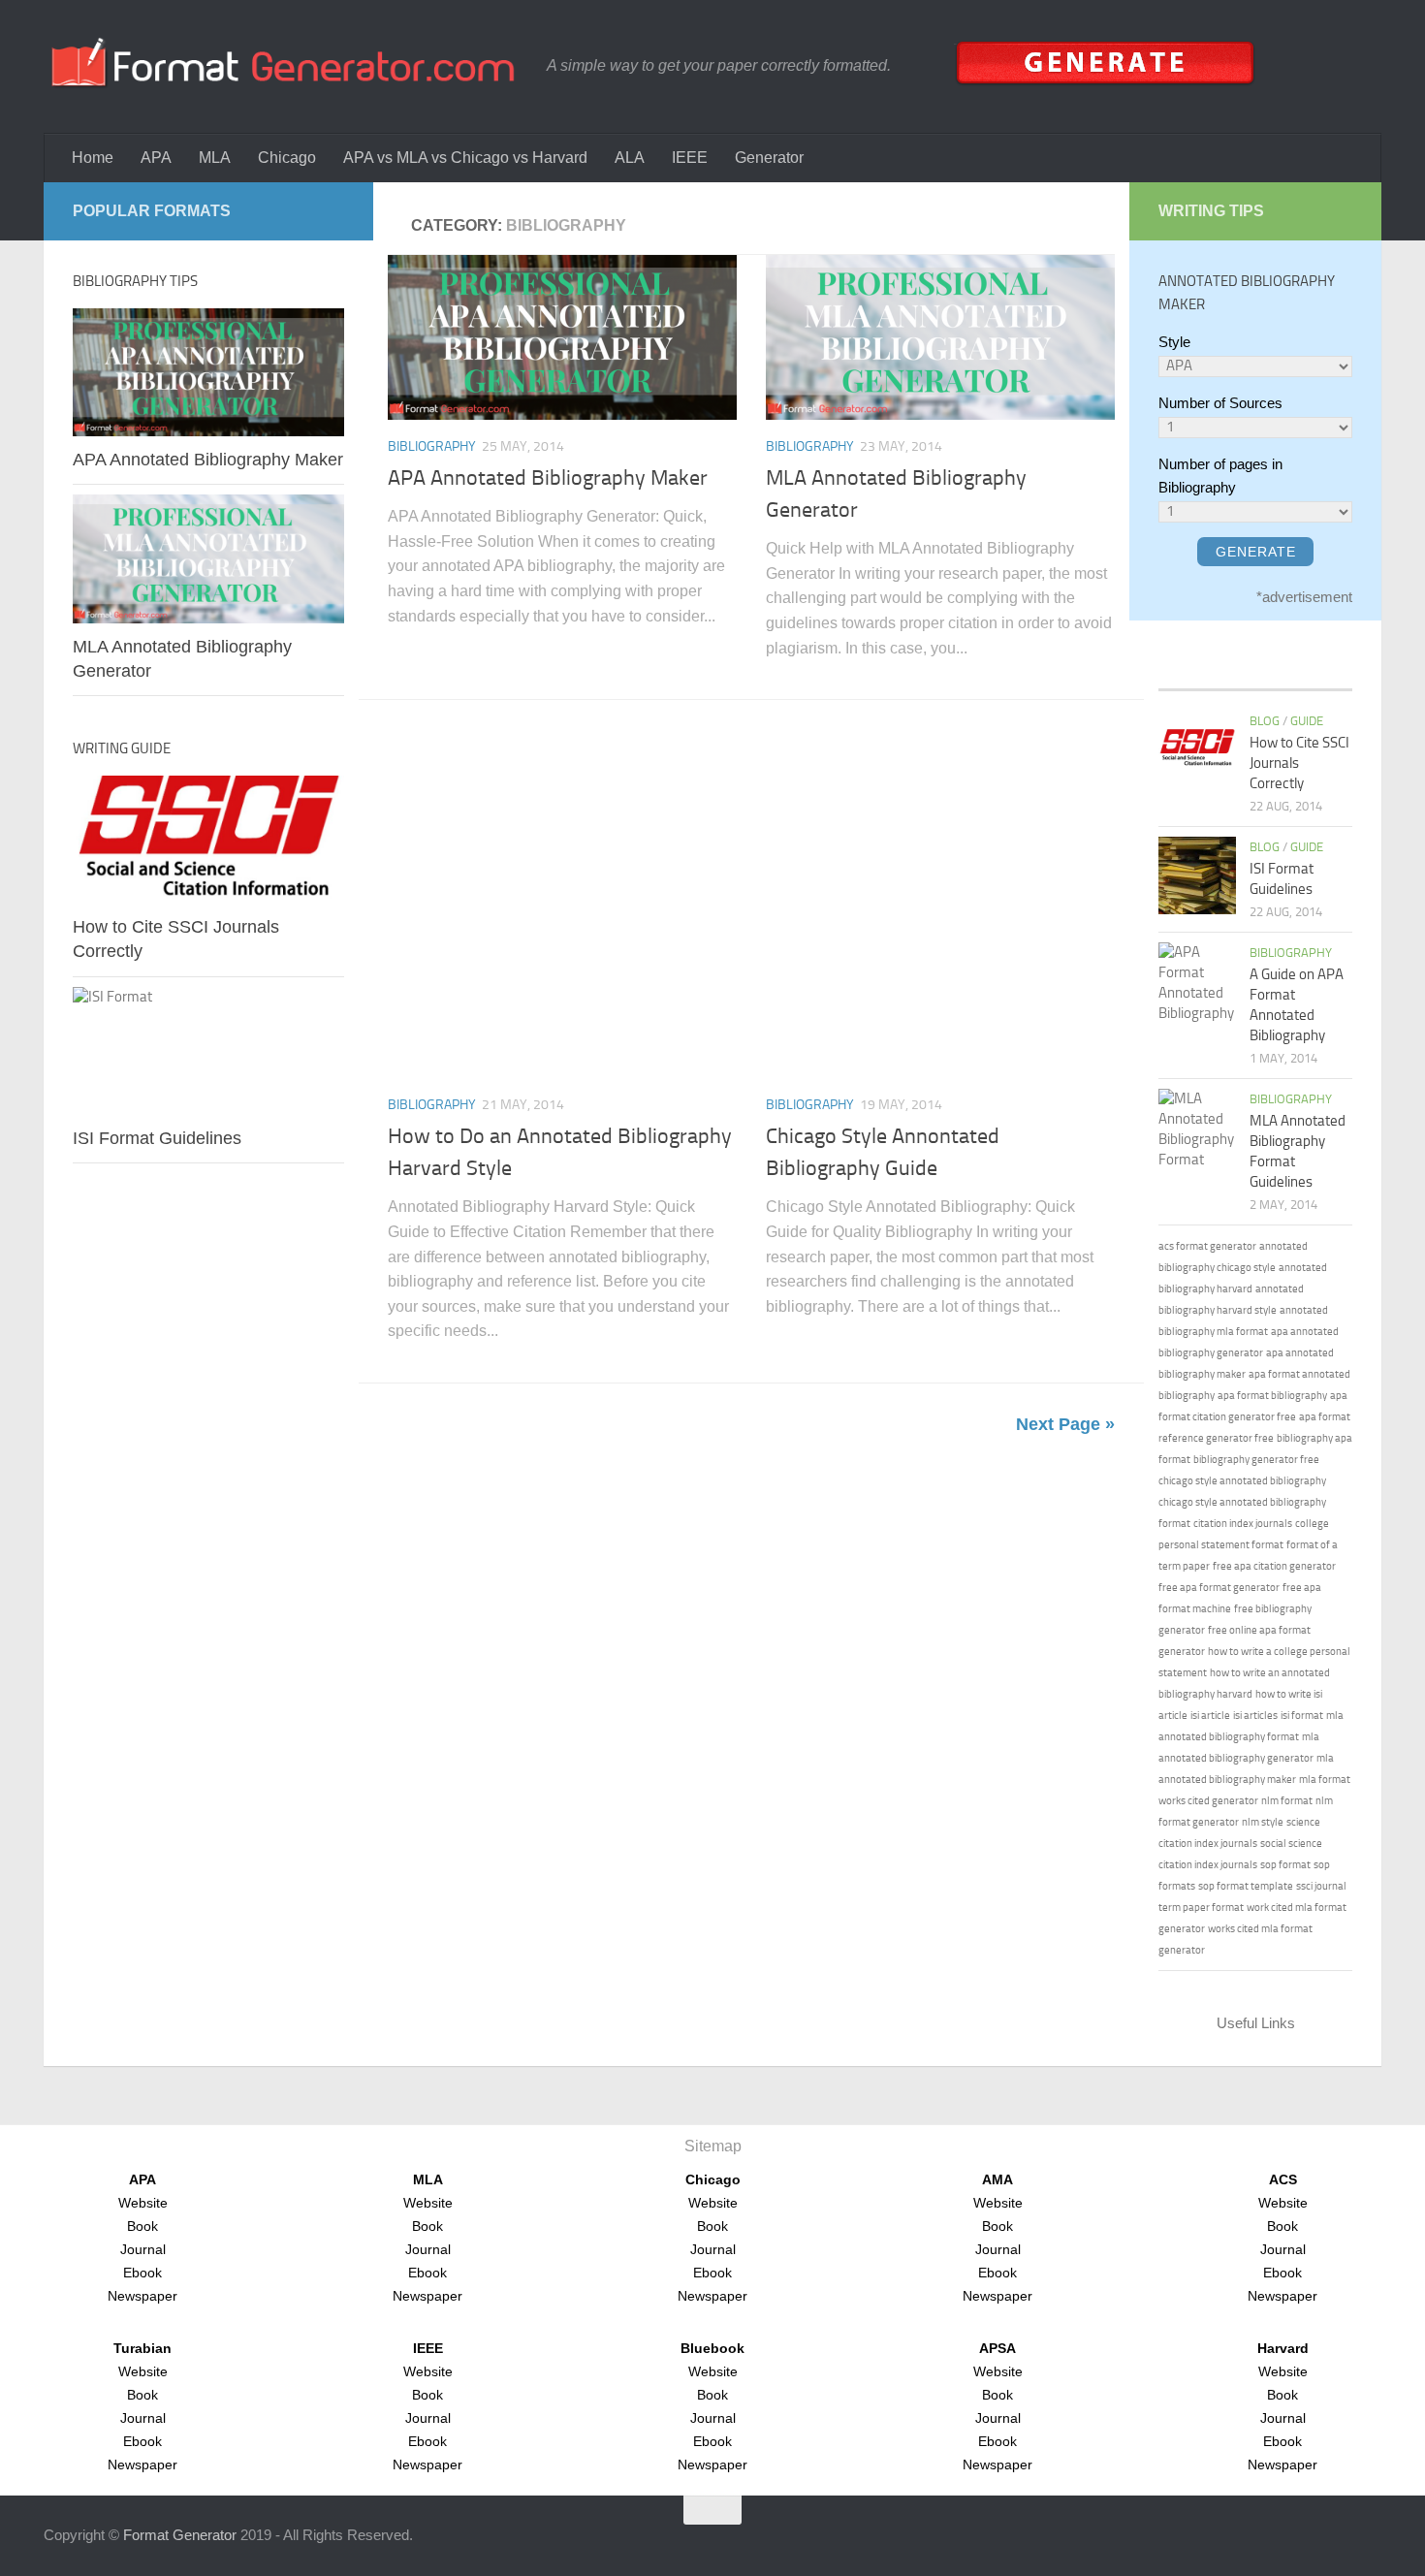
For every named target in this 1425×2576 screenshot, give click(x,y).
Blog (1265, 721)
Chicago (287, 158)
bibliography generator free (1256, 1460)
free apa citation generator (1274, 1566)
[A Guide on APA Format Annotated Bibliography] (1197, 983)
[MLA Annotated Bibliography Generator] (940, 337)
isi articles (1255, 1716)
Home (93, 158)
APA (156, 158)
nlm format (1287, 1801)
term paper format (1201, 1908)
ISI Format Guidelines (157, 1138)
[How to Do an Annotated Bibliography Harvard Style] (562, 904)
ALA (630, 158)
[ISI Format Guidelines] (208, 1051)
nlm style (1263, 1822)
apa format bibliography (1272, 1396)
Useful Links (1256, 2023)
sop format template (1246, 1886)
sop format (1285, 1865)
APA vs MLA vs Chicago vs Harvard (465, 158)
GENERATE (1256, 552)
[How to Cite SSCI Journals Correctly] (208, 840)
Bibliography (432, 446)
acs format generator (1207, 1246)
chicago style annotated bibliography (1242, 1481)
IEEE (690, 158)
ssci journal (1321, 1886)
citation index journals (1243, 1524)
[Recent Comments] (1280, 670)
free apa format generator (1219, 1588)
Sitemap (713, 2146)
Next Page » (1065, 1424)
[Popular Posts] (1231, 670)
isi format (1302, 1716)
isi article (1210, 1716)
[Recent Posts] (1183, 670)
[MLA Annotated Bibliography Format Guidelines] (1197, 1129)
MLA (215, 158)
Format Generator (180, 2535)
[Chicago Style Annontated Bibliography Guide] (940, 904)
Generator (769, 158)
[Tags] (1328, 670)
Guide (1307, 721)
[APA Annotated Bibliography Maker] (562, 337)
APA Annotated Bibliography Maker (548, 478)
